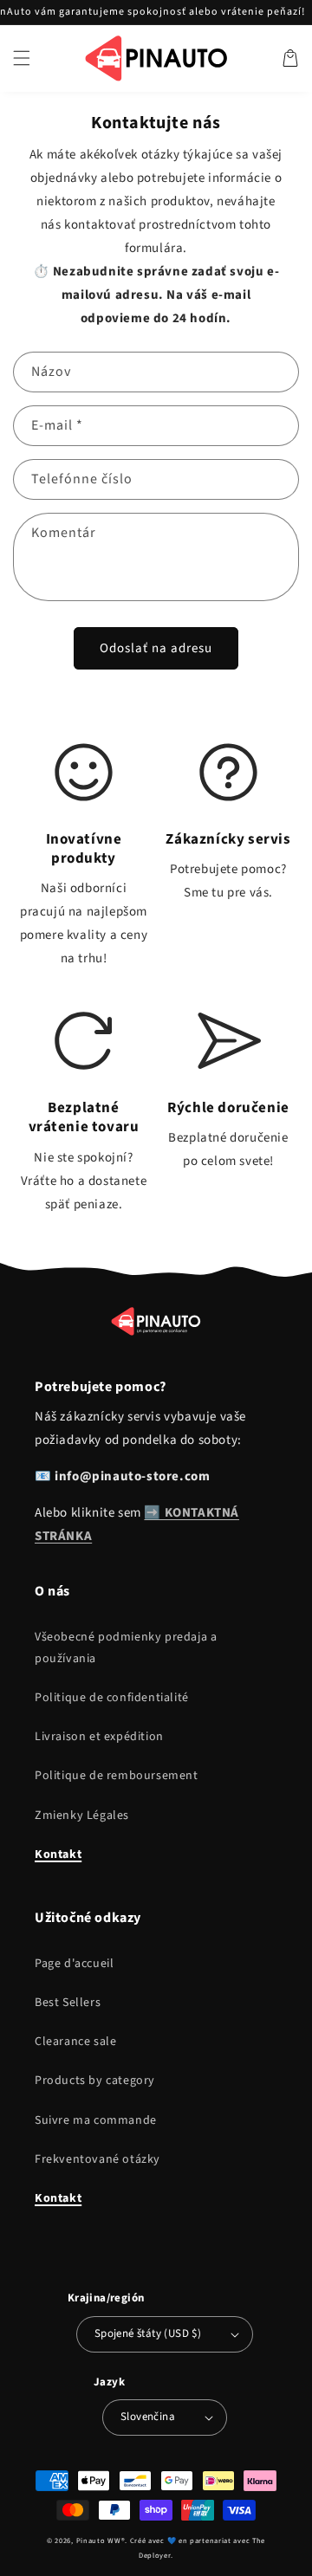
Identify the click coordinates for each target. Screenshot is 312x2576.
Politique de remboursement (117, 1776)
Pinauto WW (99, 2540)
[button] (22, 58)
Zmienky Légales (82, 1815)
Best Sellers (68, 2003)
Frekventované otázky (97, 2159)
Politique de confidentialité (112, 1698)
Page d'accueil (74, 1964)
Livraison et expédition (99, 1737)
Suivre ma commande (96, 2120)
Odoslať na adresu (156, 648)
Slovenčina (148, 2417)
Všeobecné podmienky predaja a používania (126, 1648)
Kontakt (58, 1854)
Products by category (95, 2081)
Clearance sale (75, 2042)
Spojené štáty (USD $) (148, 2333)
